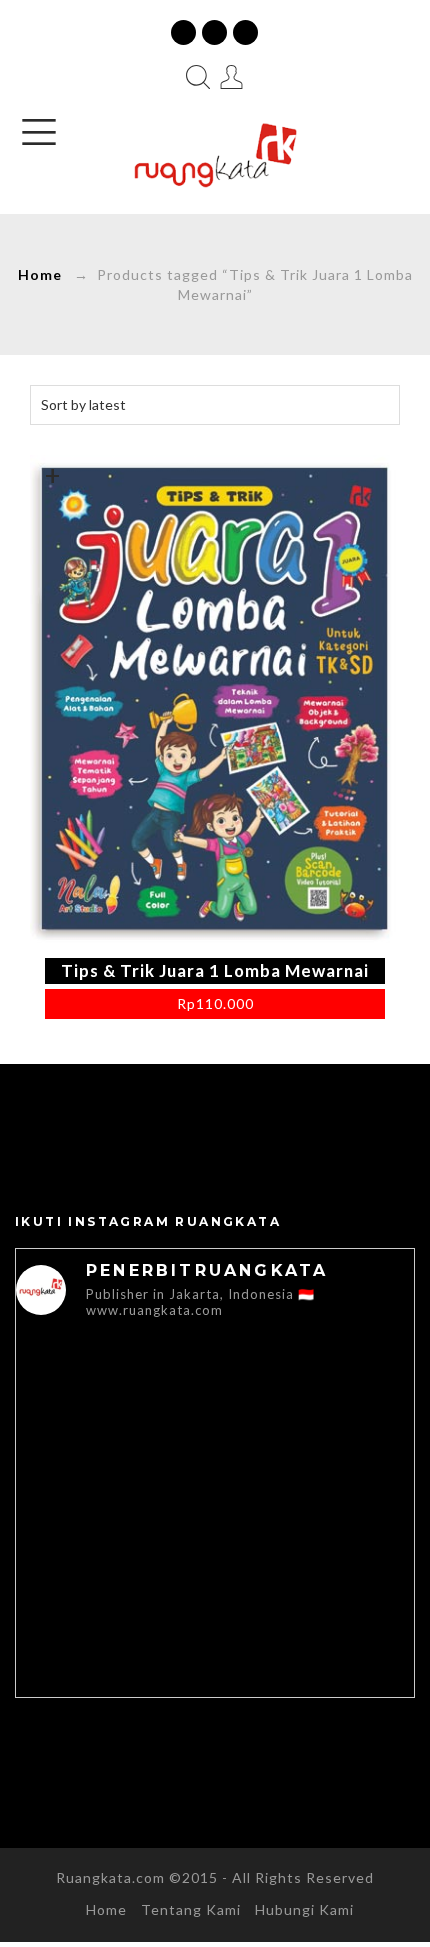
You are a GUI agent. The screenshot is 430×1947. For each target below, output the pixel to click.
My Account (232, 77)
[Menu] (39, 132)
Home (40, 274)
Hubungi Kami (304, 1909)
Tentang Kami (191, 1909)
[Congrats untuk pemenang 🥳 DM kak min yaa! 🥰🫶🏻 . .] (115, 1625)
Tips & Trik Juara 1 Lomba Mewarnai (215, 970)
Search (198, 77)
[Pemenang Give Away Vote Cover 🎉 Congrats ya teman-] (115, 1512)
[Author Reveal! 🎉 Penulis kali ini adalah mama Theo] (115, 1398)
